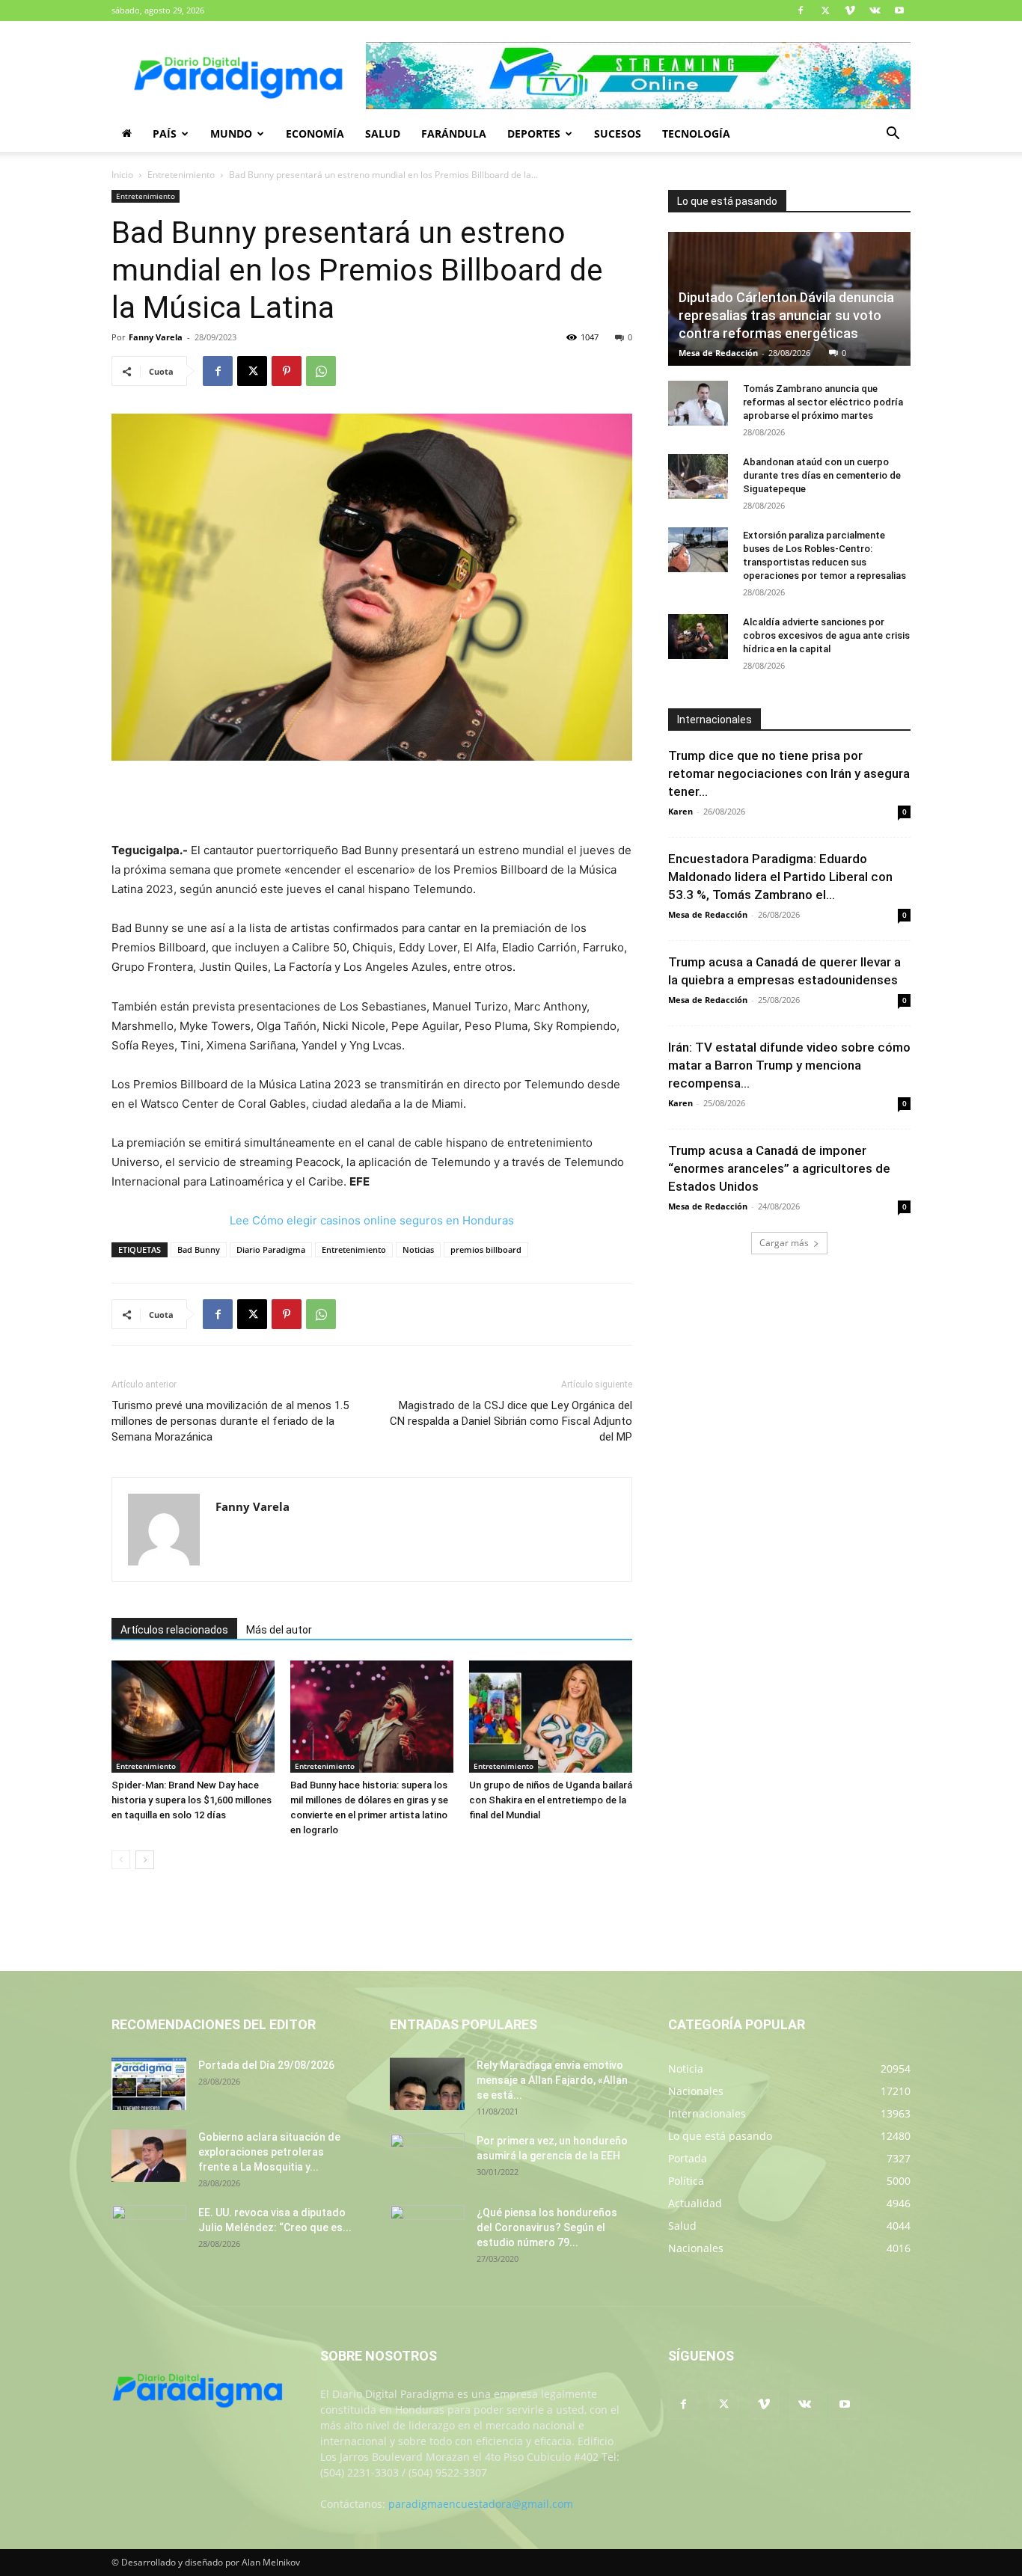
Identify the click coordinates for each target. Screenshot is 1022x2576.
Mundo (231, 134)
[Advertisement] (372, 803)
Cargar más (784, 1243)
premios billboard (486, 1249)
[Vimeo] (850, 10)
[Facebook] (801, 10)
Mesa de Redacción (718, 353)
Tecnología (696, 134)
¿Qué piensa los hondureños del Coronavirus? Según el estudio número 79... (547, 2227)
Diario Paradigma (271, 1249)
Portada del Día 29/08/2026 (266, 2065)
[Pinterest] (287, 371)
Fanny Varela (156, 337)
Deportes (534, 134)
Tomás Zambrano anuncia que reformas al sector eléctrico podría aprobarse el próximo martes (823, 402)
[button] (893, 135)
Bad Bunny (199, 1249)
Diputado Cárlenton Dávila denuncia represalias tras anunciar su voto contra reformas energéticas (786, 315)
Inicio (122, 175)
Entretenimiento (181, 175)
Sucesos (618, 134)
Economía (315, 134)
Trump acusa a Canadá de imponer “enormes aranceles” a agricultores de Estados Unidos (779, 1168)
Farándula (454, 134)
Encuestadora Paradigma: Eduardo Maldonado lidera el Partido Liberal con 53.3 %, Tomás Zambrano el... (780, 877)
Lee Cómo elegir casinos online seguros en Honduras (372, 1220)
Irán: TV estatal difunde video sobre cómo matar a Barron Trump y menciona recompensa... (789, 1065)
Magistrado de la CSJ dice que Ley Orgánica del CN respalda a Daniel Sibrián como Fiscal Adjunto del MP (511, 1421)
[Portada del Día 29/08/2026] (149, 2084)
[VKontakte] (875, 10)
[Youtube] (899, 10)
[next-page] (145, 1860)
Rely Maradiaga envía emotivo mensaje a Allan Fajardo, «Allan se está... (552, 2080)
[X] (825, 10)
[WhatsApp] (321, 371)
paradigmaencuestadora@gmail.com (481, 2504)
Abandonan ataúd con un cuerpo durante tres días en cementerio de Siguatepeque (822, 475)
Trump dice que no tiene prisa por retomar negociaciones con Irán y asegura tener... (789, 773)
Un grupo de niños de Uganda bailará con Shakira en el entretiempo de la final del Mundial (551, 1800)
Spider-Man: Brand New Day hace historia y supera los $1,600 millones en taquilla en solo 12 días (192, 1800)
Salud (383, 134)
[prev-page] (121, 1860)
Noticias (418, 1249)
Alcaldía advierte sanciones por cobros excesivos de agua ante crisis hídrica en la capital (826, 635)
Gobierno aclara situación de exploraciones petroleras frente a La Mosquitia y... (269, 2152)
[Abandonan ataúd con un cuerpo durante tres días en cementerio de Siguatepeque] (698, 476)
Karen (680, 811)
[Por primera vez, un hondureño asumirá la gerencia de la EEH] (427, 2159)
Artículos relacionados (174, 1630)
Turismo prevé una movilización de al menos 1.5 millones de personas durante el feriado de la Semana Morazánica (230, 1421)
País (165, 134)
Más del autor (279, 1630)
